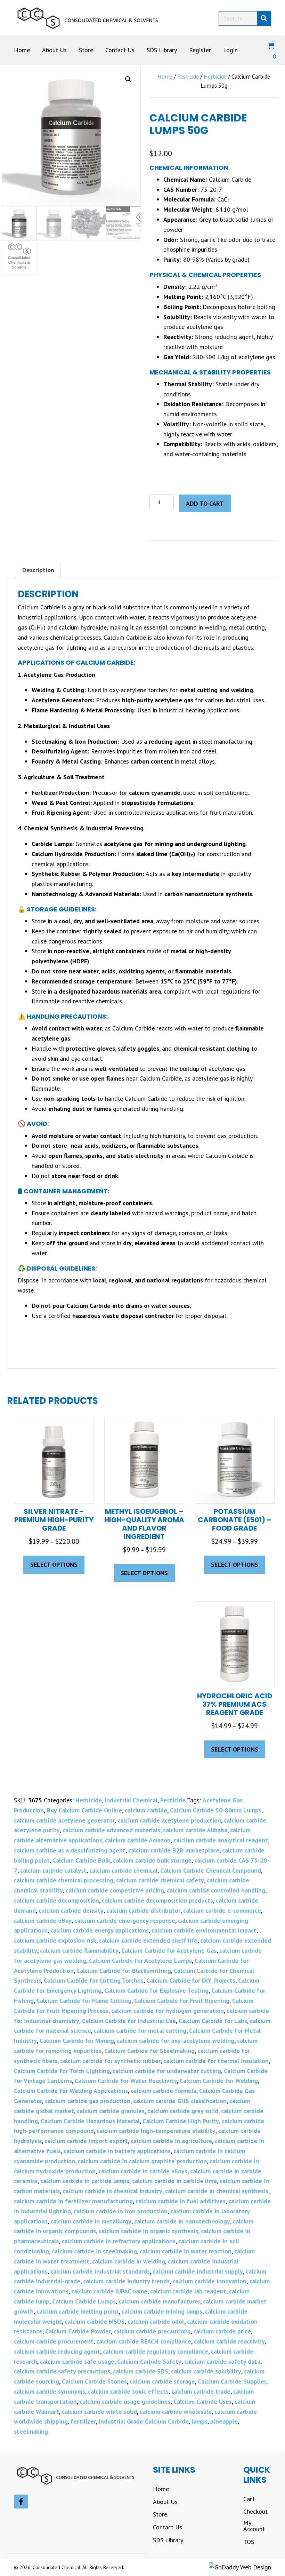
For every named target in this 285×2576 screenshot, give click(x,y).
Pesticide (188, 77)
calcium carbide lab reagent (188, 2291)
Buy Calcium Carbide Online (84, 1810)
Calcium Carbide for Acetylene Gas (169, 1950)
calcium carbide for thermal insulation (216, 2061)
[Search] (264, 18)
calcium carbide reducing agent (57, 2351)
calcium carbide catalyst (53, 1870)
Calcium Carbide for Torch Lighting (62, 2071)
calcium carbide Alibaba (195, 1830)
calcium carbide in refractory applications (119, 2241)
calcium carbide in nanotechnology (182, 2221)
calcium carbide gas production (88, 2101)
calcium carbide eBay (43, 1921)
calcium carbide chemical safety (160, 1880)
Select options (54, 1564)
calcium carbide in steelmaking (94, 2251)
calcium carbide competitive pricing (115, 1890)
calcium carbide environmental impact (204, 1930)
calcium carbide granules (111, 2111)
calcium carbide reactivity (229, 2341)
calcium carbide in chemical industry (112, 2191)
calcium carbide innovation (209, 2281)
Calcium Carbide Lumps (84, 2301)
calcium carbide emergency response (125, 1921)
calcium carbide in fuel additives (181, 2201)
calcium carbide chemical (123, 1870)
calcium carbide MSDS (95, 2321)
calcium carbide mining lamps (162, 2311)
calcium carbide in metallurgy (91, 2221)
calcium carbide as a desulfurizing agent (70, 1850)
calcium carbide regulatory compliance (156, 2351)
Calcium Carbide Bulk (81, 1860)
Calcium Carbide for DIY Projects (191, 1980)
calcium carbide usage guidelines (125, 2401)
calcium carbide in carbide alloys (143, 2171)
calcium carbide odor (156, 2321)
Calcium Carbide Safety (149, 2361)
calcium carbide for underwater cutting (167, 2071)
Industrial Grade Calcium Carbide (144, 2421)
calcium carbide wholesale (176, 2412)
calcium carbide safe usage (77, 2361)
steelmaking (31, 2431)
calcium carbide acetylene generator (64, 1820)
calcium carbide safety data (222, 2361)
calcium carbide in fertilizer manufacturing (73, 2201)
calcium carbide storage (162, 2381)
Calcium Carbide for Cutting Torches (94, 1980)
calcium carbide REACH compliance (144, 2341)
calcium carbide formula (164, 2091)
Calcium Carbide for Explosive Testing (156, 1990)
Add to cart (205, 503)
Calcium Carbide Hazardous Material (90, 2121)
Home (165, 77)
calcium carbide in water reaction (186, 2251)
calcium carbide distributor (143, 1910)
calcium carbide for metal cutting (140, 2030)
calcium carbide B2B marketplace (174, 1850)
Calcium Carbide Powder (78, 2331)
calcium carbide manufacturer (159, 2301)
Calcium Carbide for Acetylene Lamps (140, 1961)
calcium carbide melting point (78, 2311)
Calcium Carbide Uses (203, 2401)
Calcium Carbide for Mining (77, 2041)
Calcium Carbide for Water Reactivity (126, 2081)
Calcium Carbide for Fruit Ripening (182, 2001)
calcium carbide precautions (152, 2331)
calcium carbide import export (86, 2141)
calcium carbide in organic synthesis (148, 2231)
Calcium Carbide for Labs (213, 2021)
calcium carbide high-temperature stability (156, 2131)
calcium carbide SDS (141, 2371)
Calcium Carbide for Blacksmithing (124, 1971)
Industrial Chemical (131, 1800)
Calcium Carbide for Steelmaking (149, 2051)
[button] (128, 79)
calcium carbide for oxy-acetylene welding (176, 2041)
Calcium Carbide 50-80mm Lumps (216, 1810)
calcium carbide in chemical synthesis (217, 2191)
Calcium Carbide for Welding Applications (71, 2091)
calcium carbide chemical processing (64, 1880)
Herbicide (215, 77)
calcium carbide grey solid (183, 2111)
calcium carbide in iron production (121, 2211)
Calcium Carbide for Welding (219, 2081)
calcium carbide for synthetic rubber (110, 2061)
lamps (199, 2421)
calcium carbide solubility (206, 2371)
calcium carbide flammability (79, 1950)
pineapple (224, 2421)
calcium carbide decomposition (56, 1900)
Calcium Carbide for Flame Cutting (84, 2001)
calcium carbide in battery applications (117, 2151)
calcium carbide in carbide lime (174, 2181)
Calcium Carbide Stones (94, 2381)
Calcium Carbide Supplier (232, 2381)
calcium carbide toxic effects (128, 2391)
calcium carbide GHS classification (180, 2101)
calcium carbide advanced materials (111, 1830)
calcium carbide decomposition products (157, 1900)
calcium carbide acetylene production (169, 1820)
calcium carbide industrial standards (100, 2271)
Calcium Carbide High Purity (181, 2121)
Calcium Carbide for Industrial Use (129, 2021)
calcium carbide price (222, 2331)
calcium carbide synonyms (50, 2391)
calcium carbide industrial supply (198, 2271)
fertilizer (83, 2421)
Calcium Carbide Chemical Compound (211, 1870)
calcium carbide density (71, 1910)
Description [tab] (38, 570)
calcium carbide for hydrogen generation (168, 2011)
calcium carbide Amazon (138, 1840)
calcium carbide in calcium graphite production (142, 2161)
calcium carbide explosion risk (55, 1940)
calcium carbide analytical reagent (221, 1840)
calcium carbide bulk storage (152, 1860)
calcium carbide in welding (129, 2261)
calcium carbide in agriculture (171, 2141)
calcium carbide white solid (99, 2412)
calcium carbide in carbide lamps (85, 2181)
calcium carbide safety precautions (62, 2371)
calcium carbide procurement (54, 2341)
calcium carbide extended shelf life (148, 1940)
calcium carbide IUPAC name (109, 2291)
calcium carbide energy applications (100, 1930)
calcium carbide (146, 1810)
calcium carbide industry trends (126, 2281)
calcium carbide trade (201, 2391)
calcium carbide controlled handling (216, 1890)
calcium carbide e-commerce (222, 1910)
